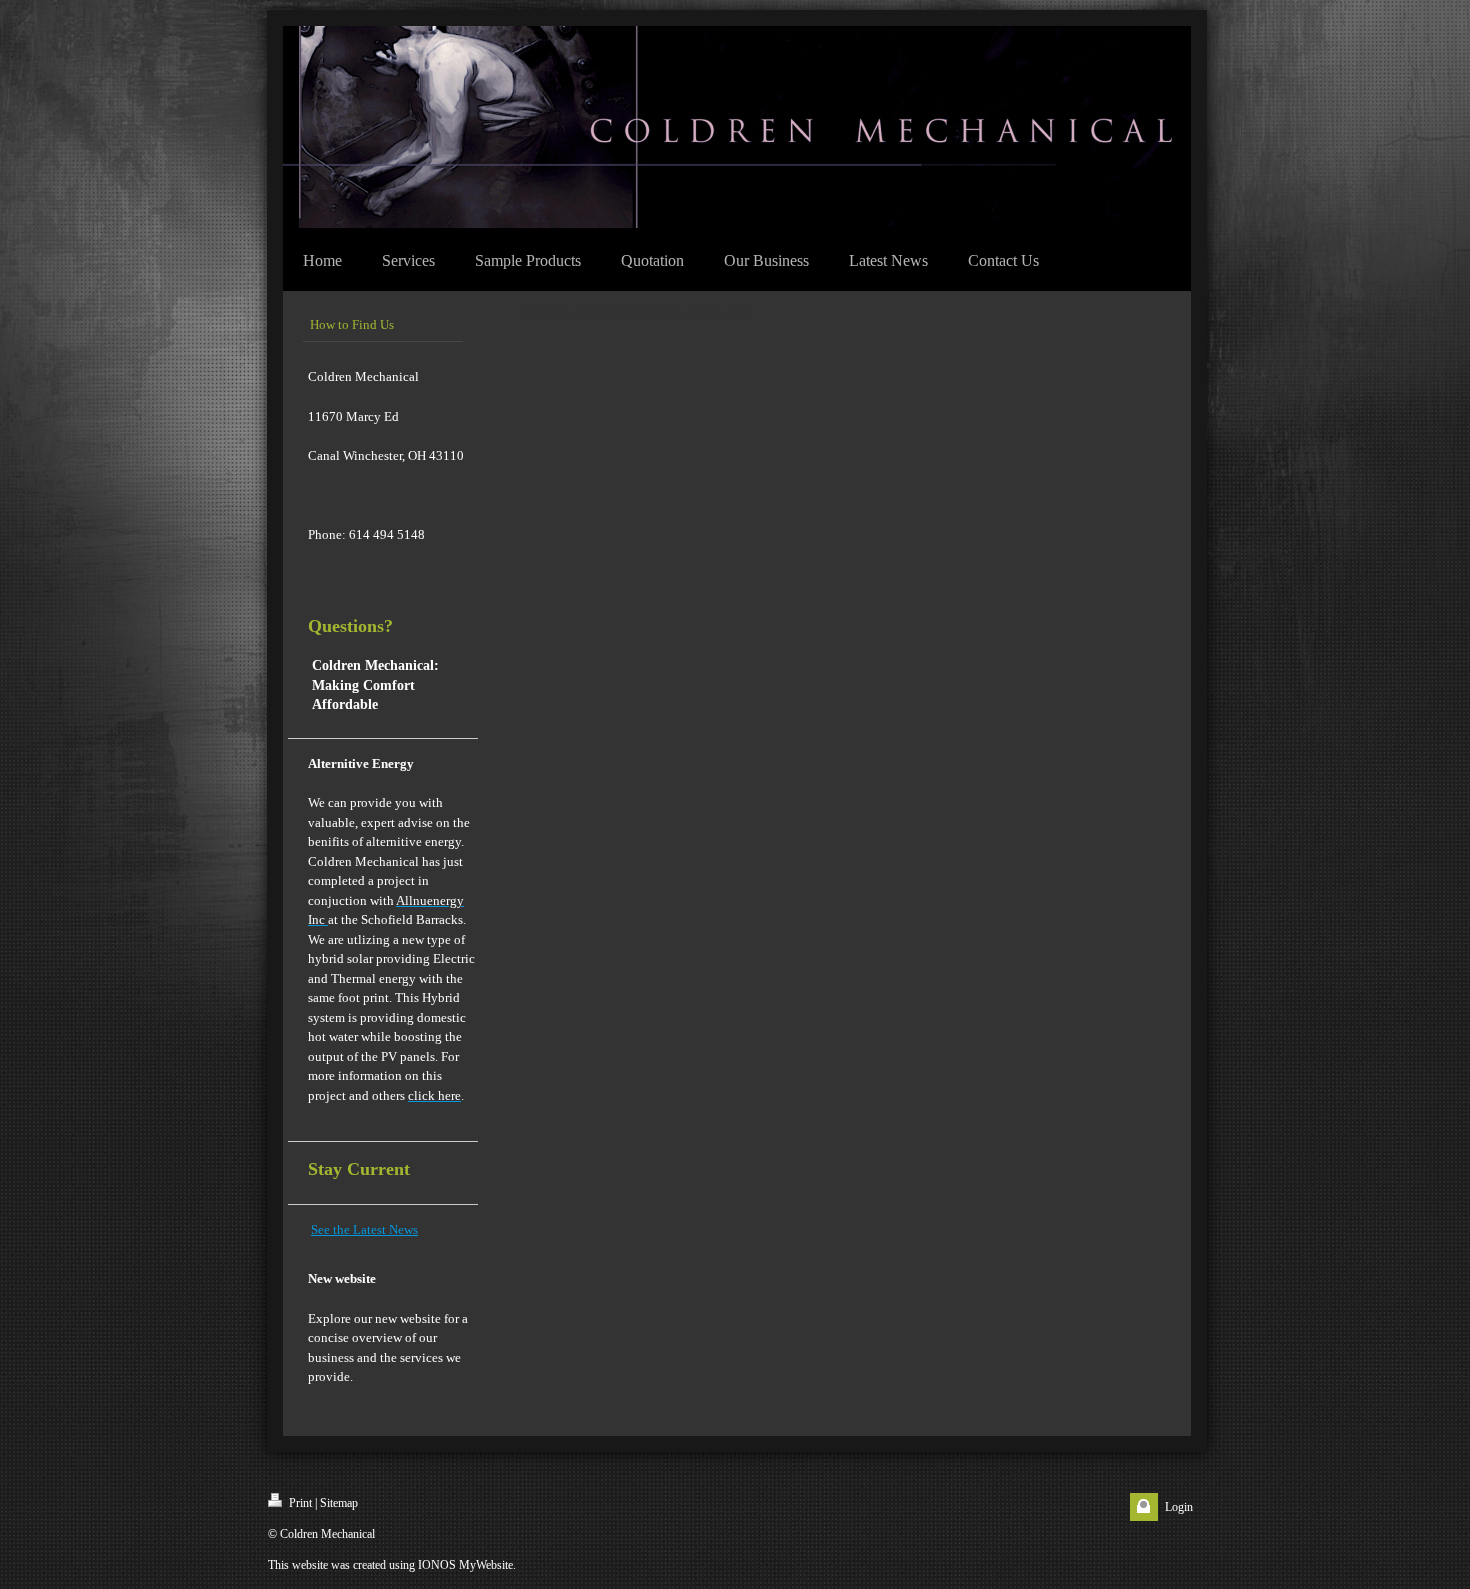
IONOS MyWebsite (465, 1565)
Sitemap (339, 1503)
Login (1179, 1507)
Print (299, 1503)
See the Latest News (364, 1229)
